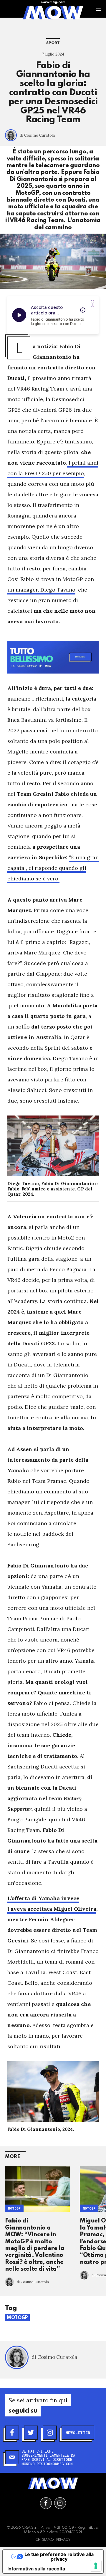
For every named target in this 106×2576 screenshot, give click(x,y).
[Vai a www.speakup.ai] (92, 303)
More (13, 2157)
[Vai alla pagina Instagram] (60, 2503)
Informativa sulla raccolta (36, 2569)
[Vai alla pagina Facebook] (46, 2503)
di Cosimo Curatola (37, 135)
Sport (53, 43)
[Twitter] (31, 2433)
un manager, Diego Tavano (41, 590)
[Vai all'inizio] (53, 2483)
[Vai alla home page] (53, 12)
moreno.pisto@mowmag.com (47, 2464)
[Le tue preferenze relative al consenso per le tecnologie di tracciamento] (96, 2566)
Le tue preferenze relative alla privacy (59, 2557)
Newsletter (78, 2433)
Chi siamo (45, 2540)
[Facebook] (12, 2433)
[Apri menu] (99, 9)
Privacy (63, 2540)
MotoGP (14, 2208)
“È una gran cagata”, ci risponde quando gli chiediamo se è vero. (53, 868)
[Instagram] (50, 2433)
